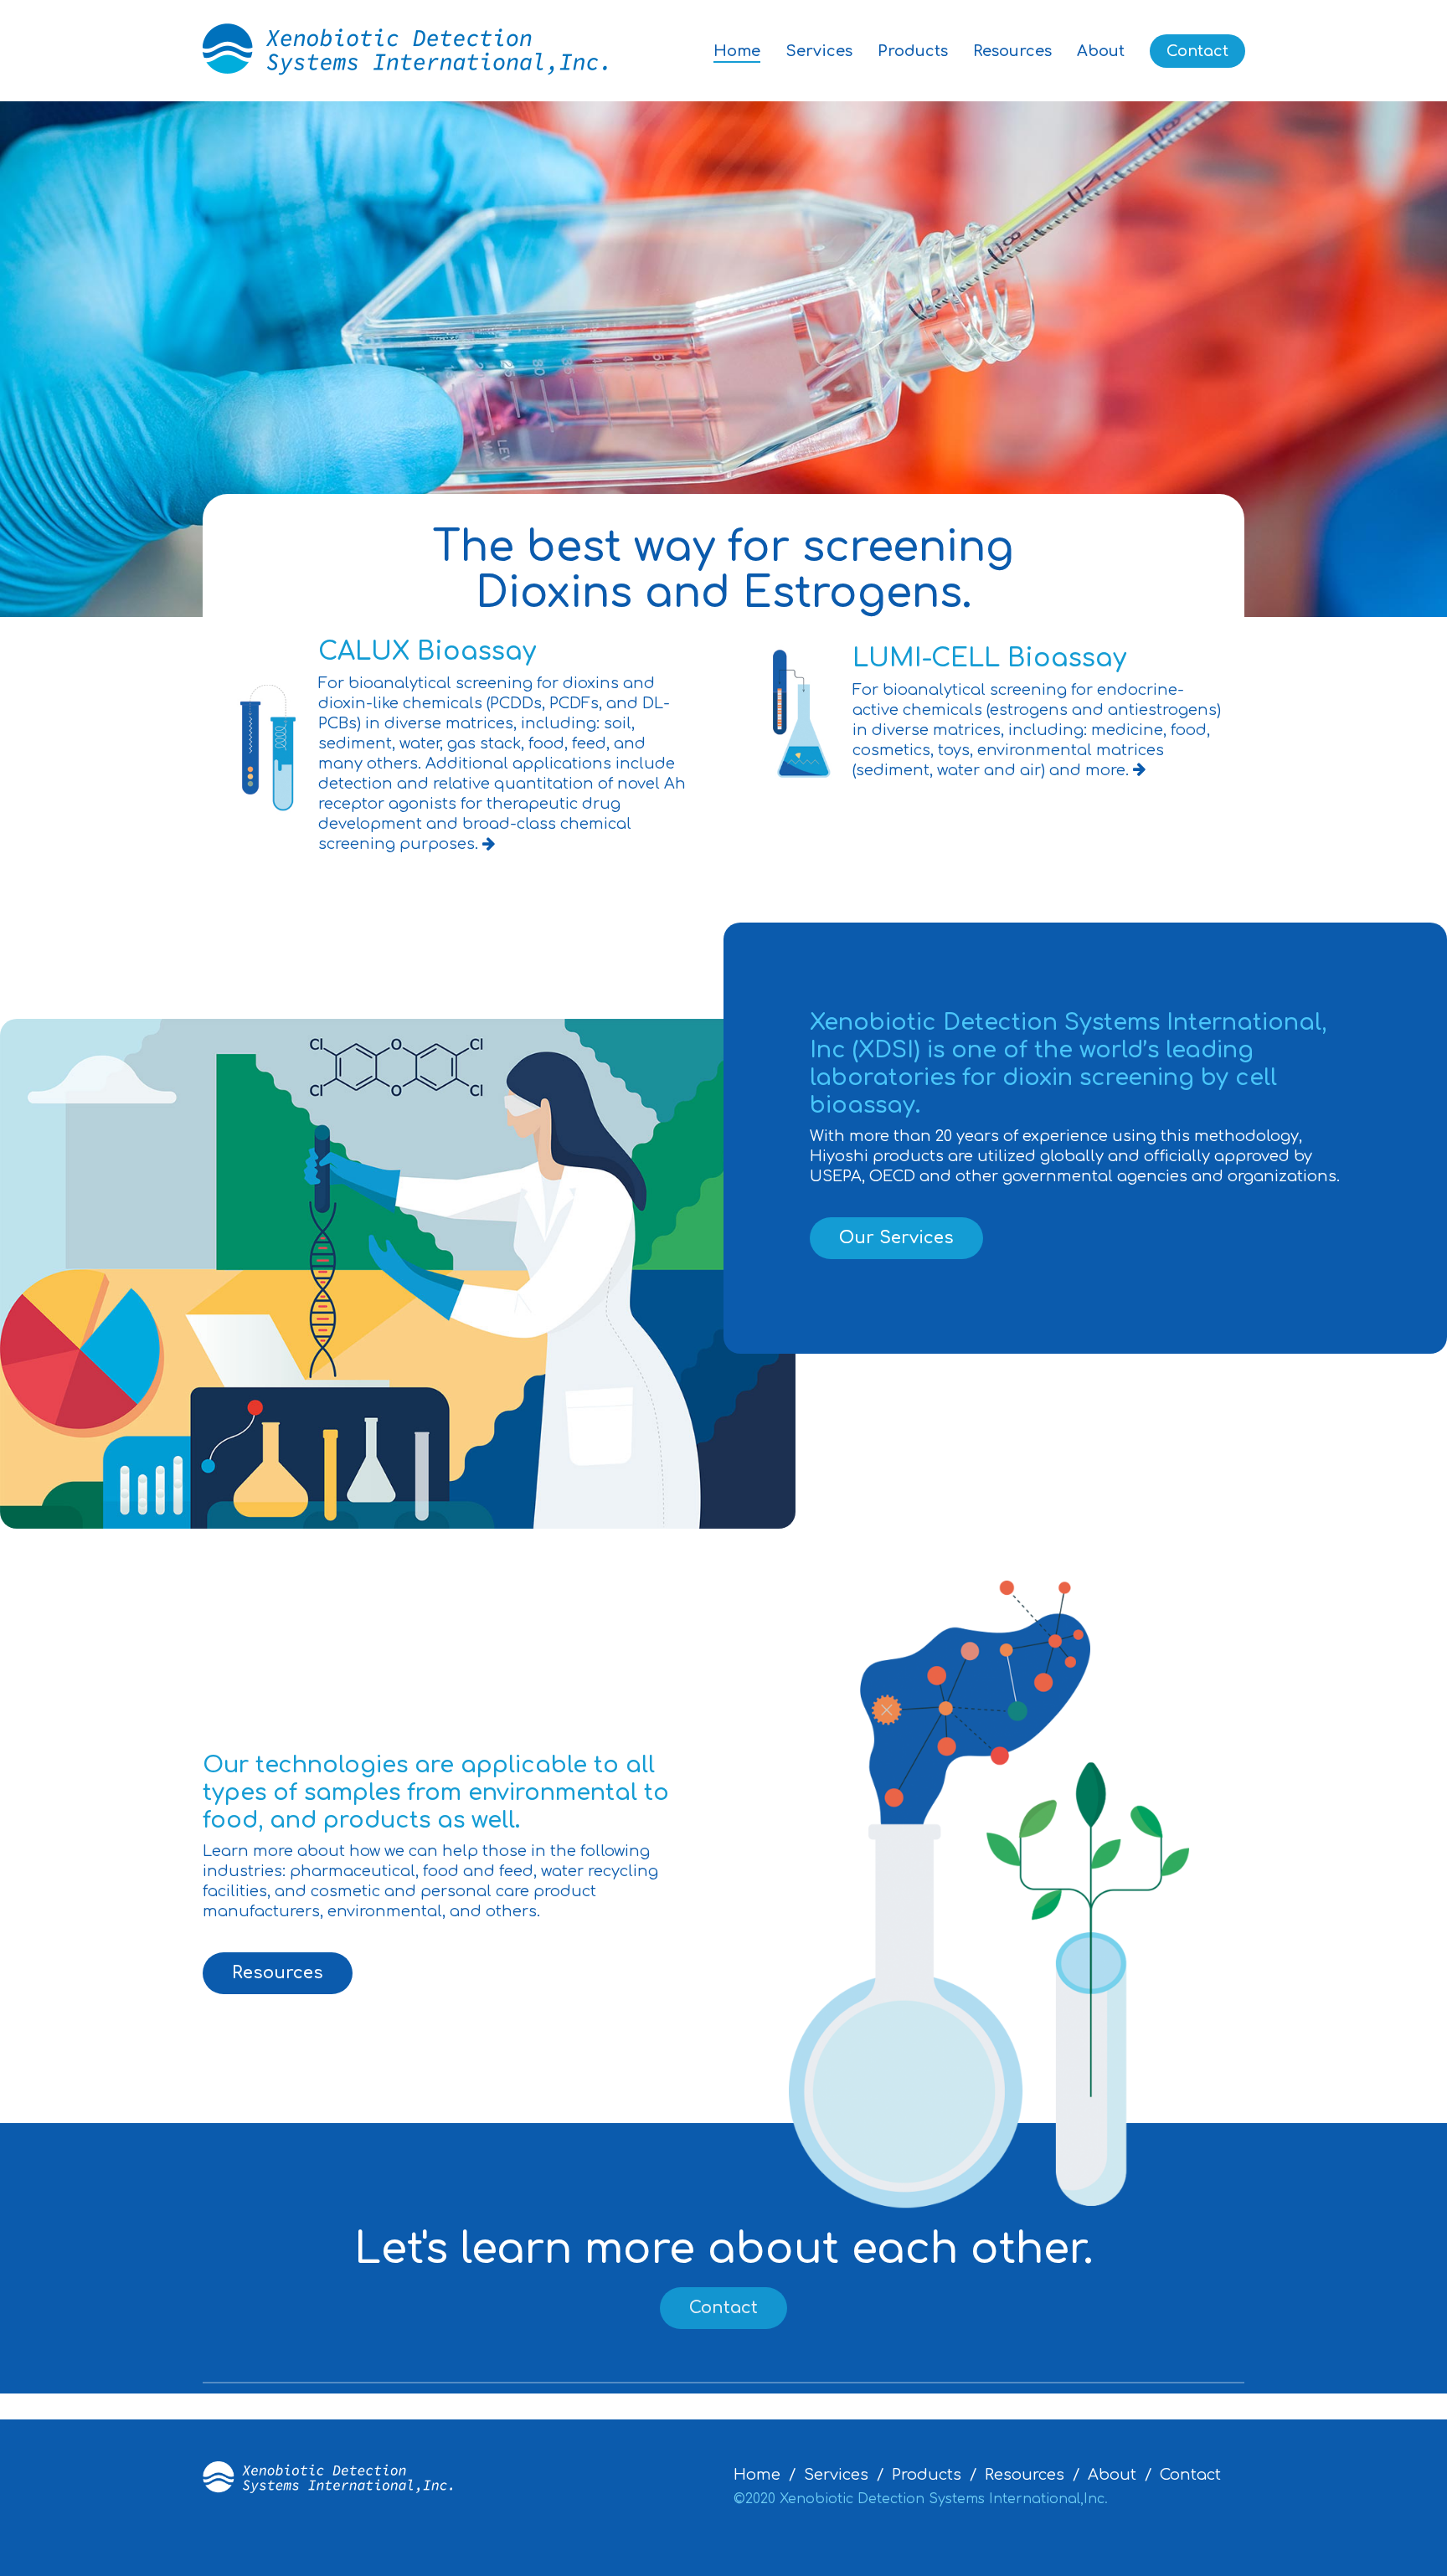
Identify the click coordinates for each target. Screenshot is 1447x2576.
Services (819, 51)
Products (913, 51)
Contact (1197, 51)
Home (737, 51)
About (1101, 51)
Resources (1012, 51)
